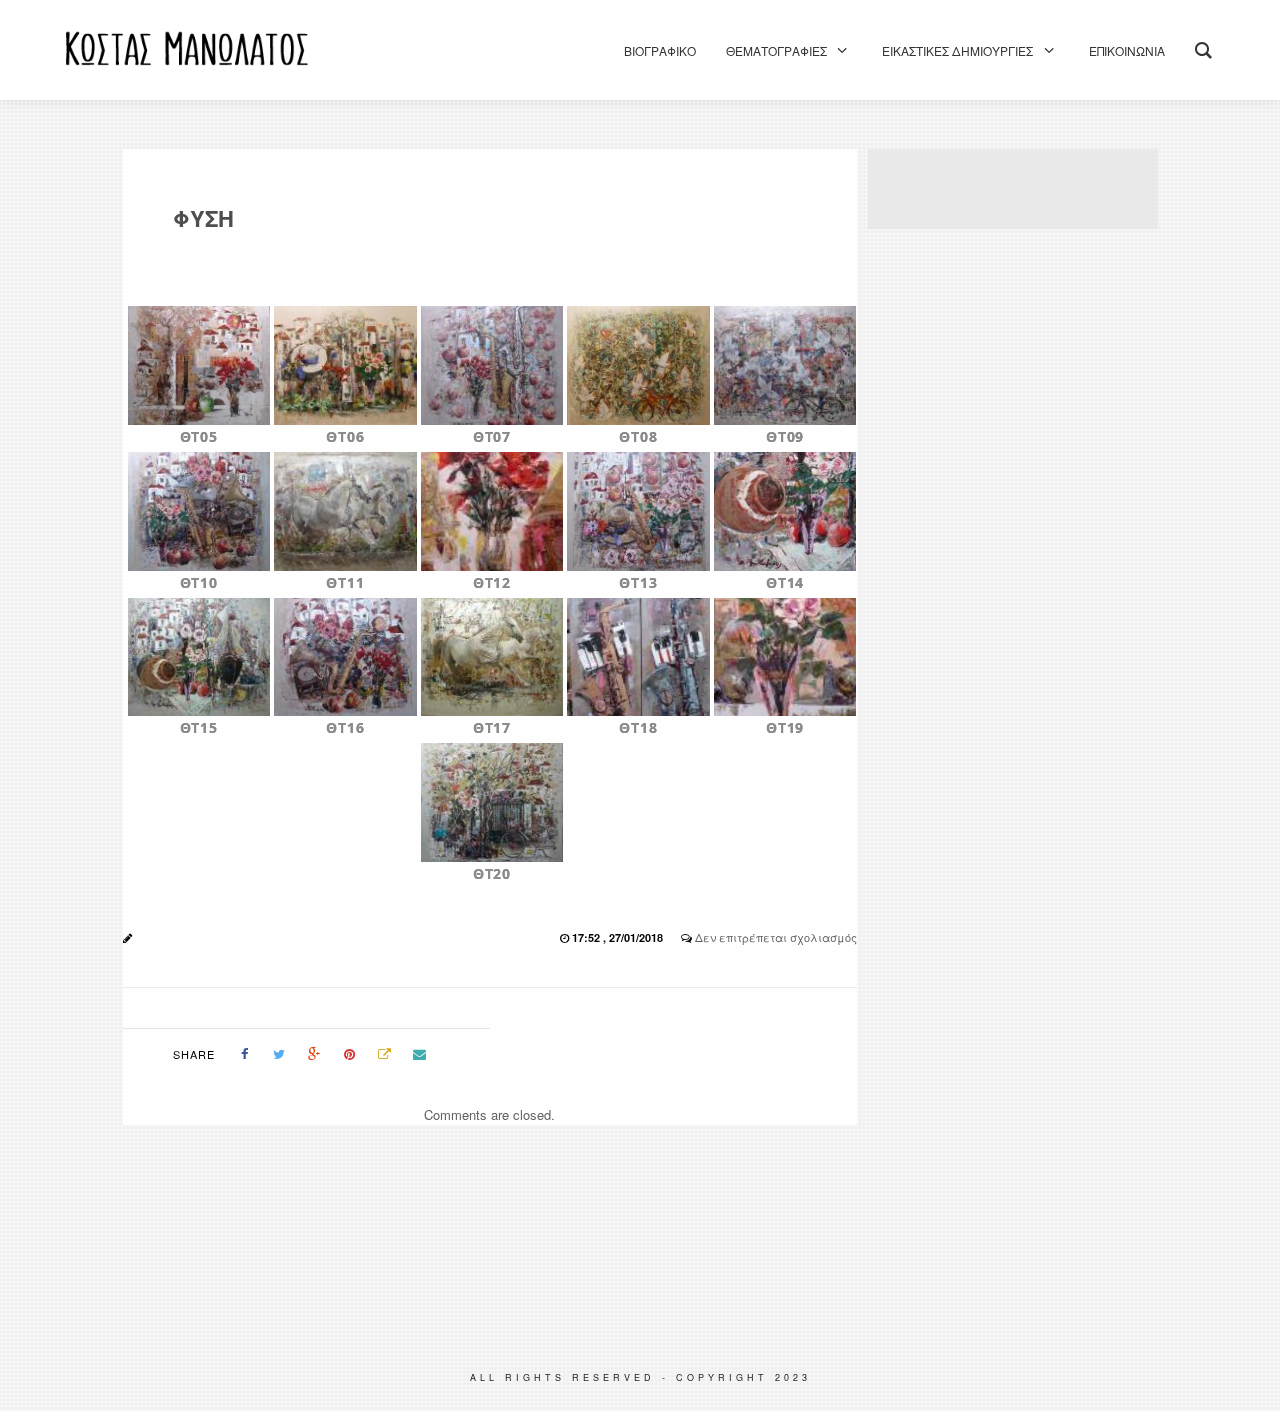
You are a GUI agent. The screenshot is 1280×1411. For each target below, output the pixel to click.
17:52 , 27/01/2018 (619, 937)
